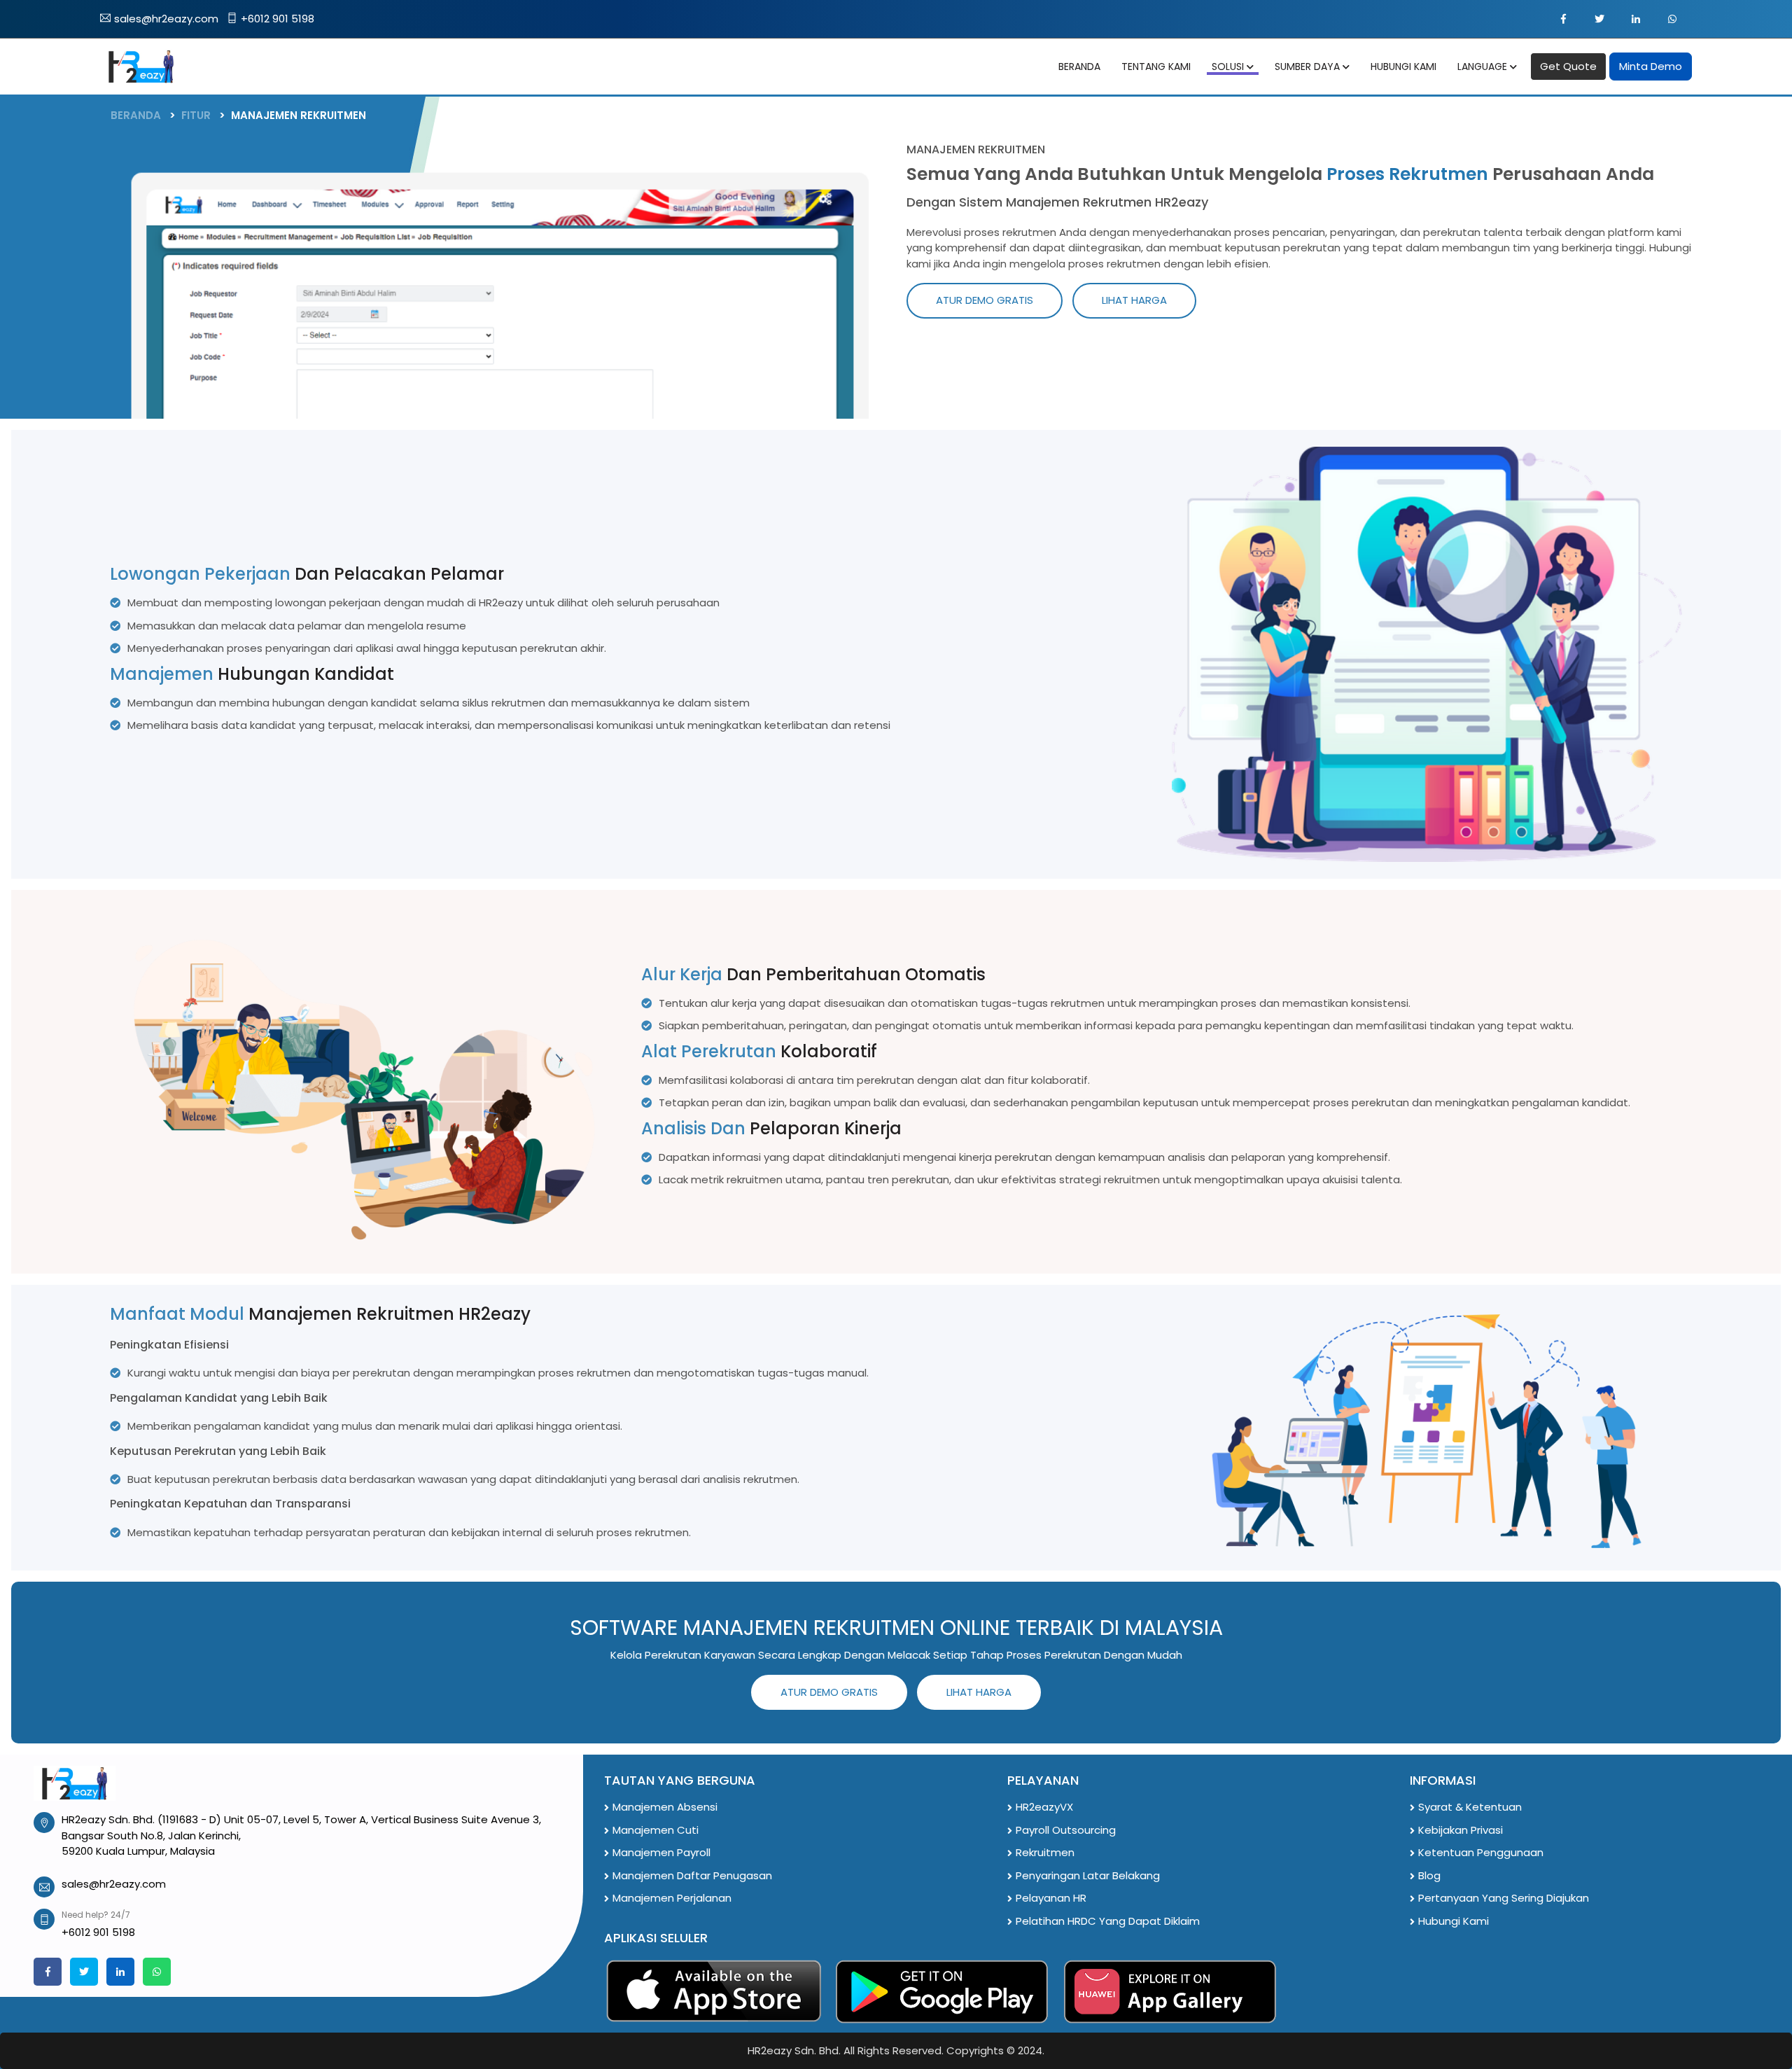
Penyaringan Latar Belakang (1088, 1875)
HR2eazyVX (1044, 1807)
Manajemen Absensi (665, 1807)
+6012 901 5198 (278, 19)
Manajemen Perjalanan (672, 1898)
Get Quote (1568, 66)
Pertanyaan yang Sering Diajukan (1504, 1898)
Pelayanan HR (1051, 1898)
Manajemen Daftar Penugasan (692, 1875)
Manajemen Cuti (656, 1830)
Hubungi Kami (1454, 1921)
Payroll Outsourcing (1066, 1830)
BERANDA (136, 115)
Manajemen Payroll (661, 1852)
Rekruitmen (1045, 1852)
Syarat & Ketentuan (1470, 1807)
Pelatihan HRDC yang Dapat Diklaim (1108, 1921)
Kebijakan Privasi (1461, 1830)
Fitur (196, 115)
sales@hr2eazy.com (166, 19)
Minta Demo (1651, 66)
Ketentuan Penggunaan (1481, 1852)
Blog (1429, 1875)
